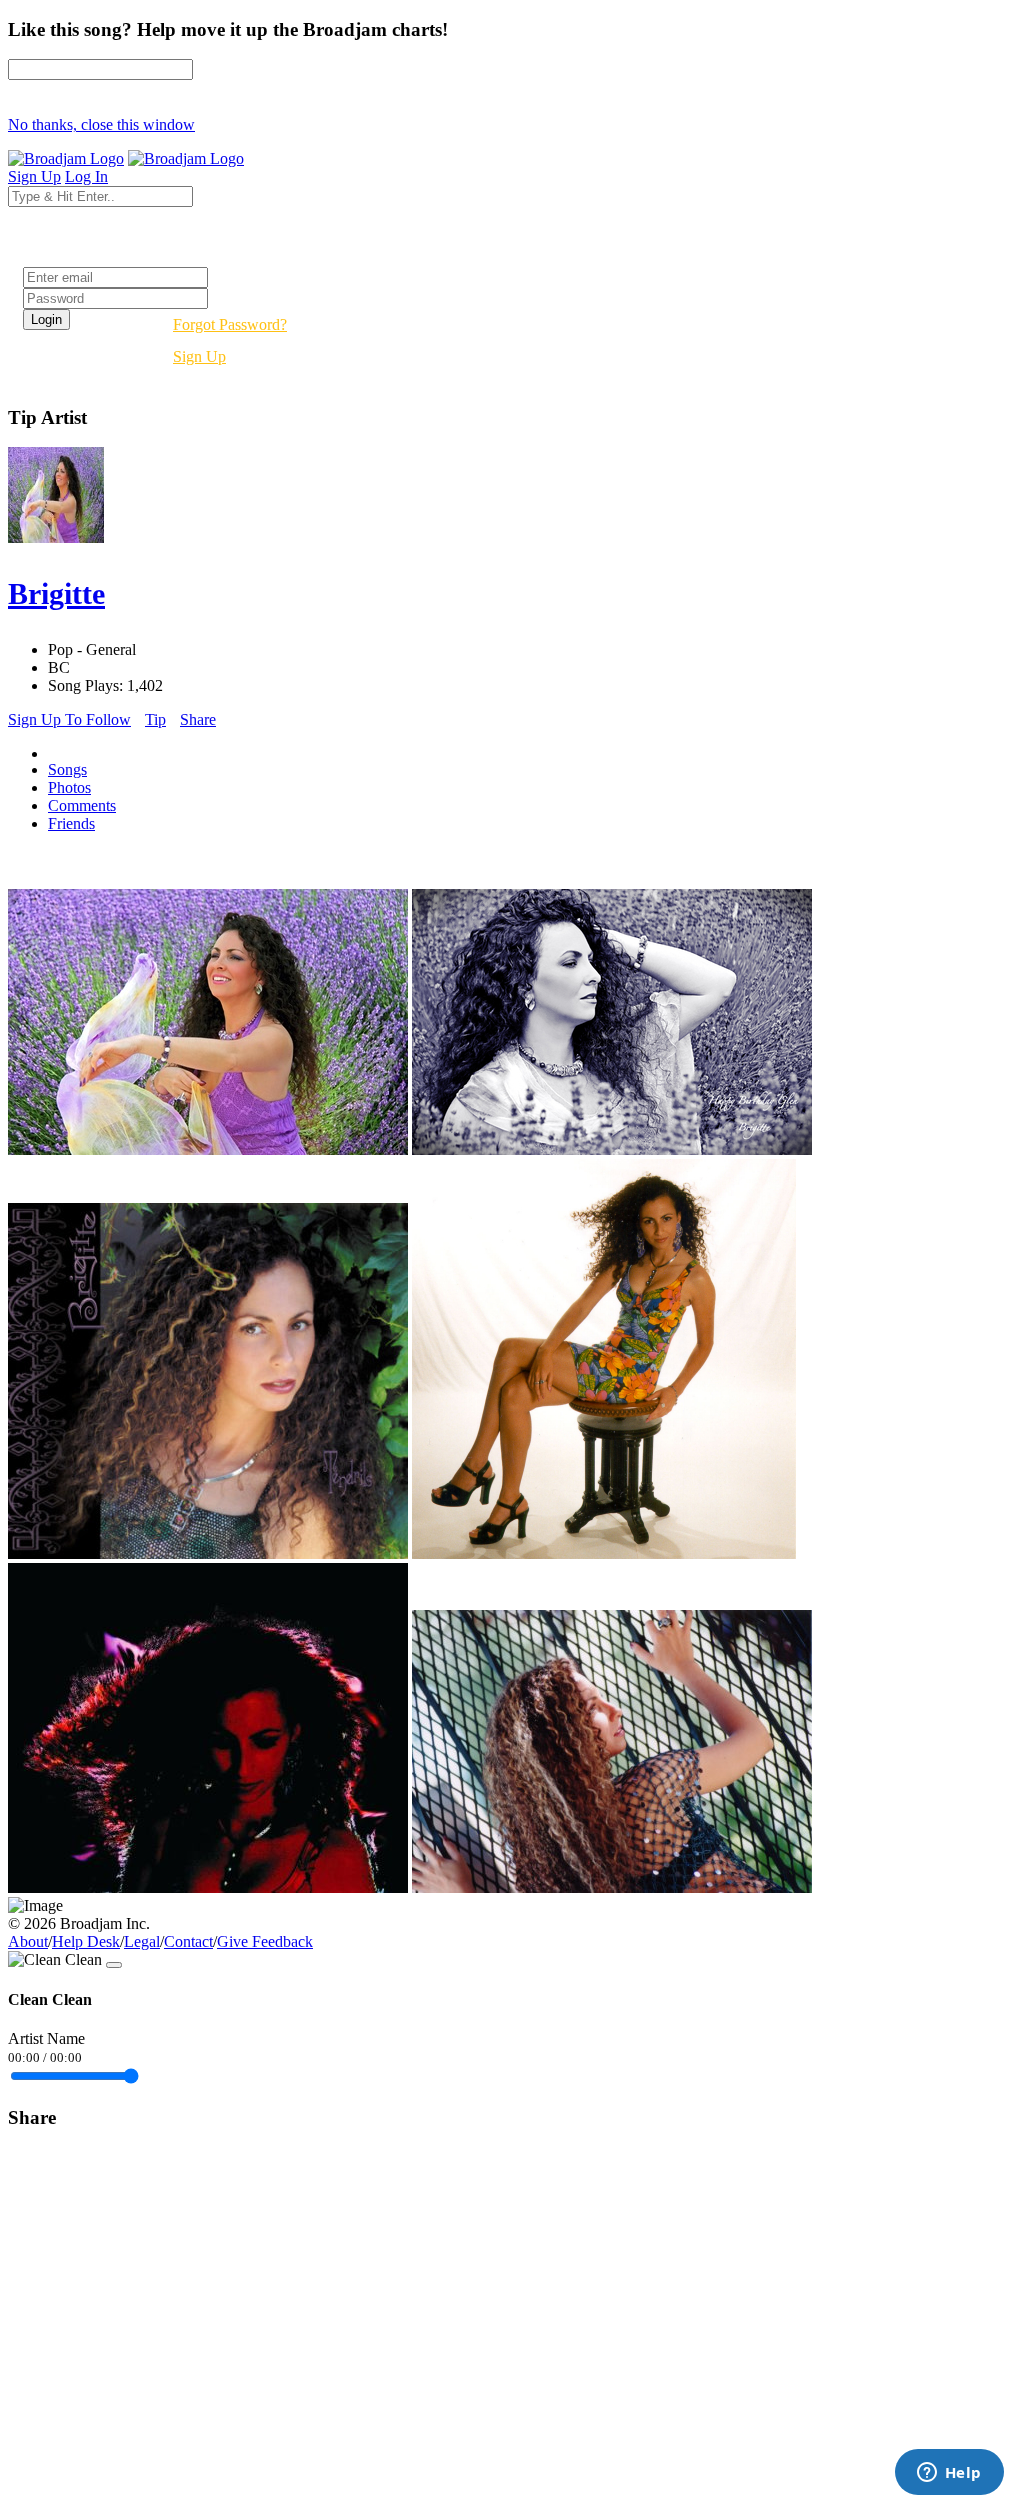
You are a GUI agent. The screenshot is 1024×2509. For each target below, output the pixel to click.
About (28, 1941)
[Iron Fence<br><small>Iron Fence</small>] (612, 1887)
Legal (142, 1941)
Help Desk (86, 1941)
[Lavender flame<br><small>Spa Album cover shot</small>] (208, 1149)
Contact (188, 1941)
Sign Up (199, 356)
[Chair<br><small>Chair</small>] (604, 1553)
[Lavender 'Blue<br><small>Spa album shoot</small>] (612, 1149)
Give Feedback (265, 1941)
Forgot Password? (230, 324)
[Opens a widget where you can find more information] (949, 2474)
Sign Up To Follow (69, 719)
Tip (155, 719)
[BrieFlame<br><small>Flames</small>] (208, 1887)
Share (198, 719)
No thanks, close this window (101, 124)
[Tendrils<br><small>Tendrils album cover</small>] (208, 1553)
